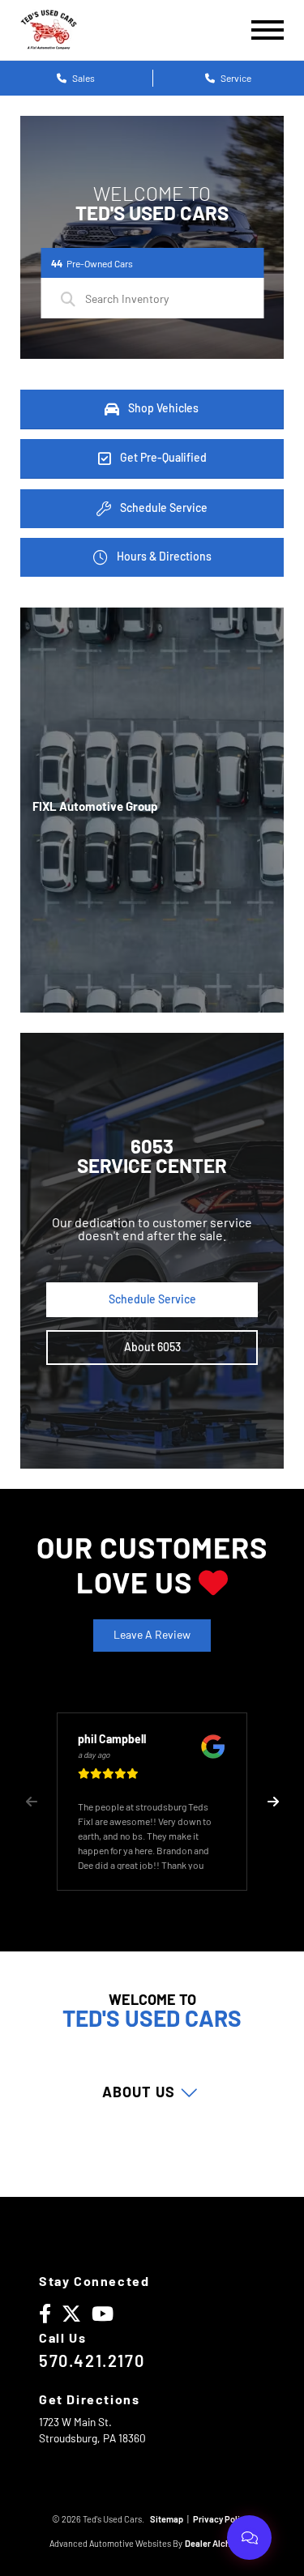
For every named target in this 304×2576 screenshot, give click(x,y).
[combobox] (152, 298)
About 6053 (152, 1347)
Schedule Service (163, 507)
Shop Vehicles (162, 407)
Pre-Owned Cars (92, 263)
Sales (83, 78)
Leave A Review (152, 1634)
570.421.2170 (92, 2361)
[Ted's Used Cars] (49, 30)
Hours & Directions (163, 556)
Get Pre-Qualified (162, 457)
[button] (273, 1802)
